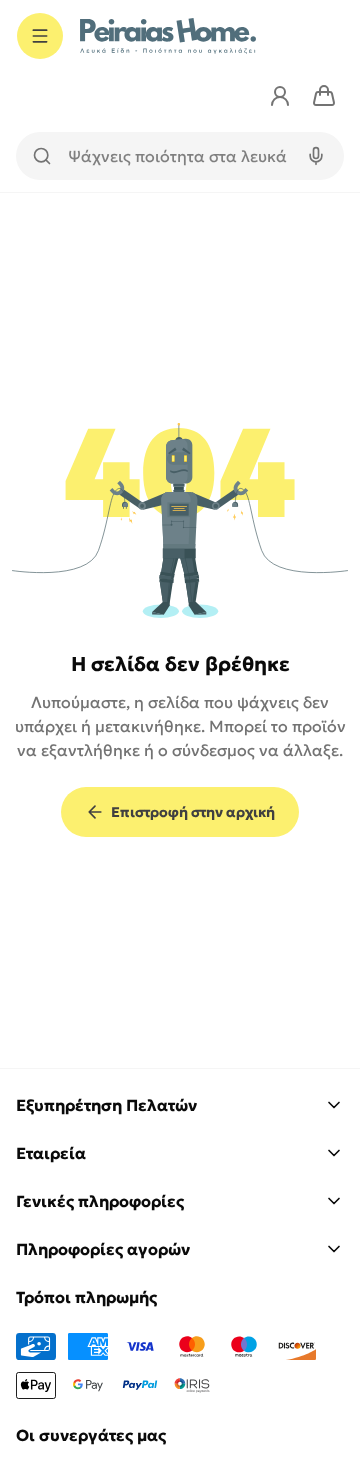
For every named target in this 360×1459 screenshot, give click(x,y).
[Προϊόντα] (40, 36)
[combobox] (180, 156)
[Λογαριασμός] (280, 96)
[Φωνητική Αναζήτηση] (316, 156)
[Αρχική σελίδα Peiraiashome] (168, 36)
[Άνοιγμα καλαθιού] (324, 96)
